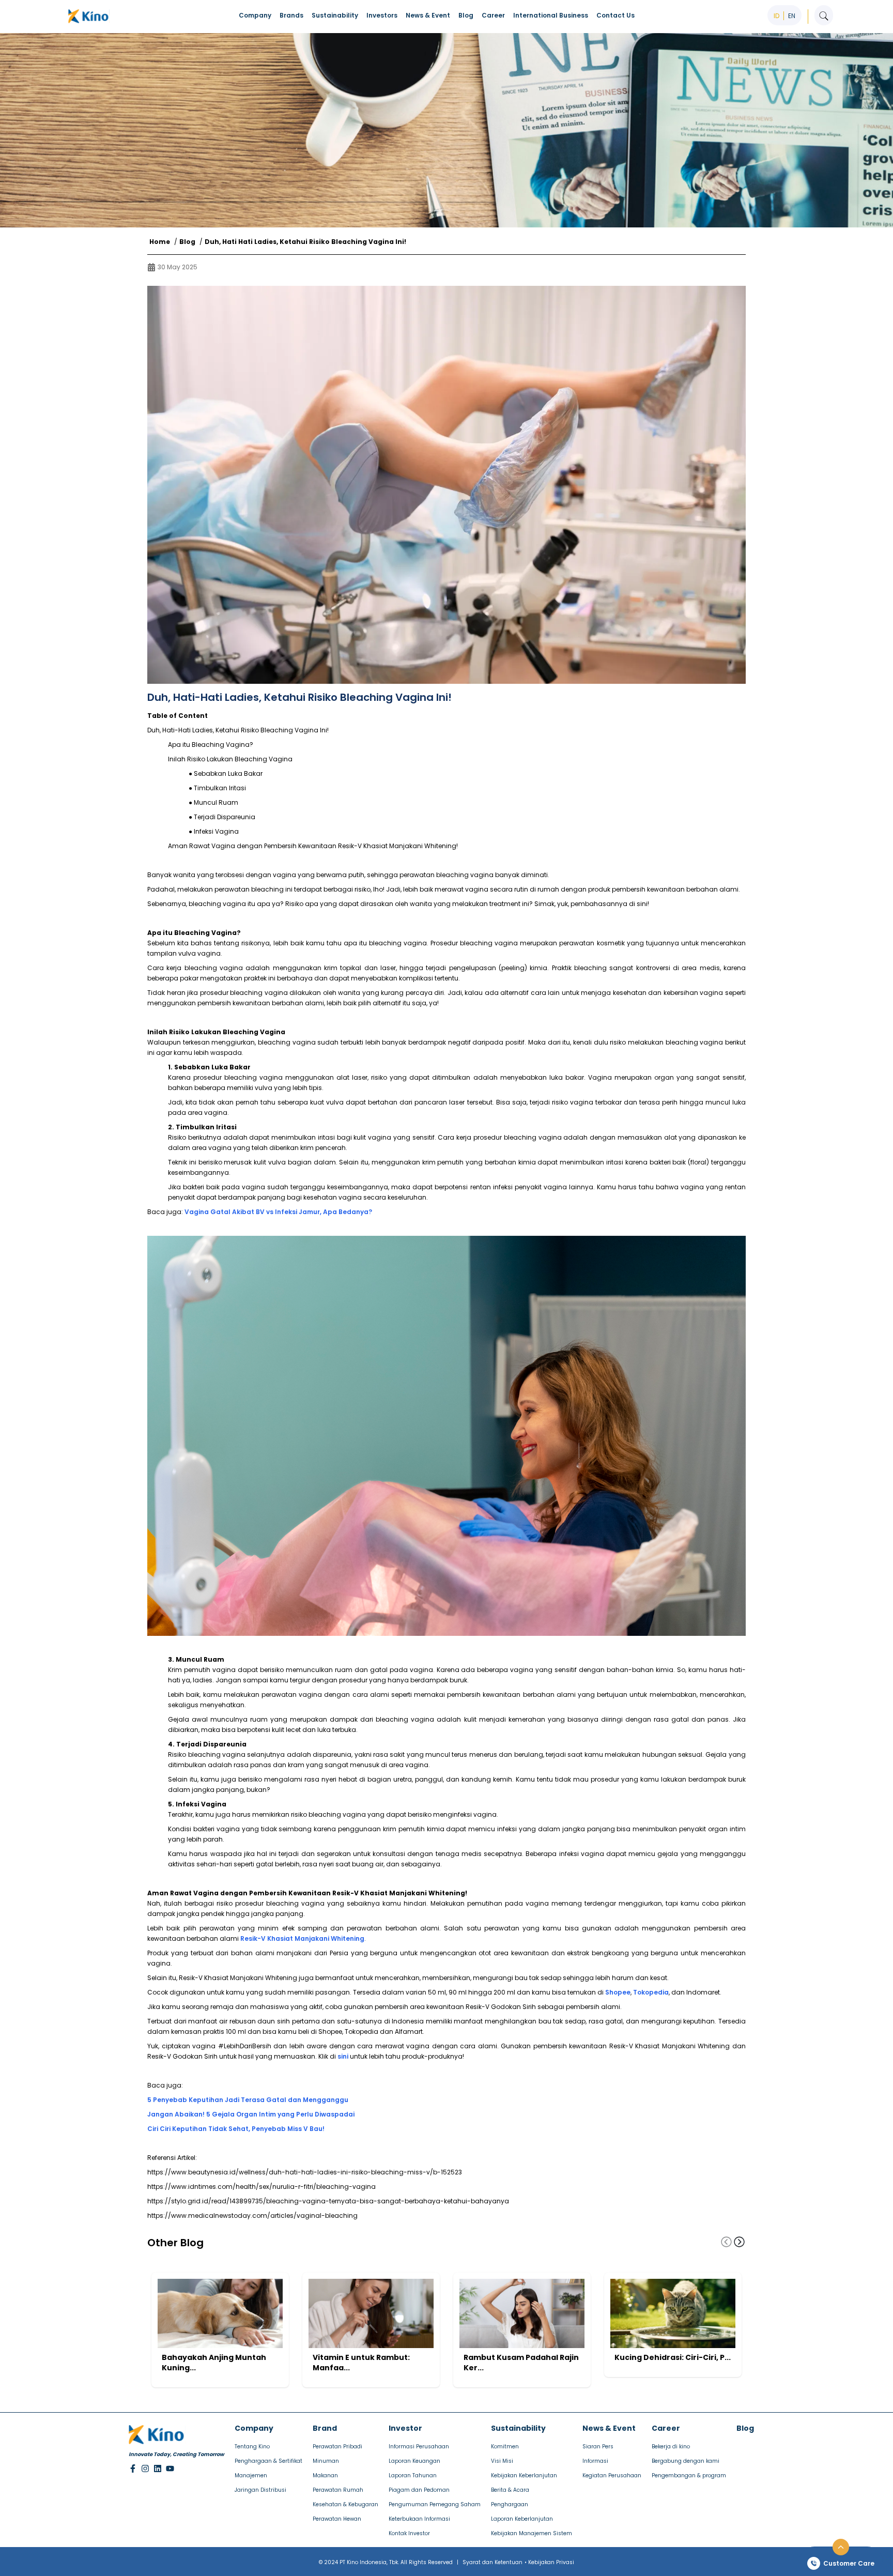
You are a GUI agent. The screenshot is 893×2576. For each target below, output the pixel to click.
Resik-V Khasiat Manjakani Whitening (302, 1938)
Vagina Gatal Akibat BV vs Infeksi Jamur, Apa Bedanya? (278, 1212)
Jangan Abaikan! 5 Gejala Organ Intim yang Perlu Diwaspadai (251, 2114)
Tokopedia (651, 1992)
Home (160, 242)
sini (343, 2056)
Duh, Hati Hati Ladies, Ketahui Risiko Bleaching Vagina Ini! (305, 242)
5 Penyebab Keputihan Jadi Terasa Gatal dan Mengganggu (248, 2100)
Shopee (618, 1992)
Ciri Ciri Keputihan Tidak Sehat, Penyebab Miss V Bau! (236, 2129)
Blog (187, 242)
